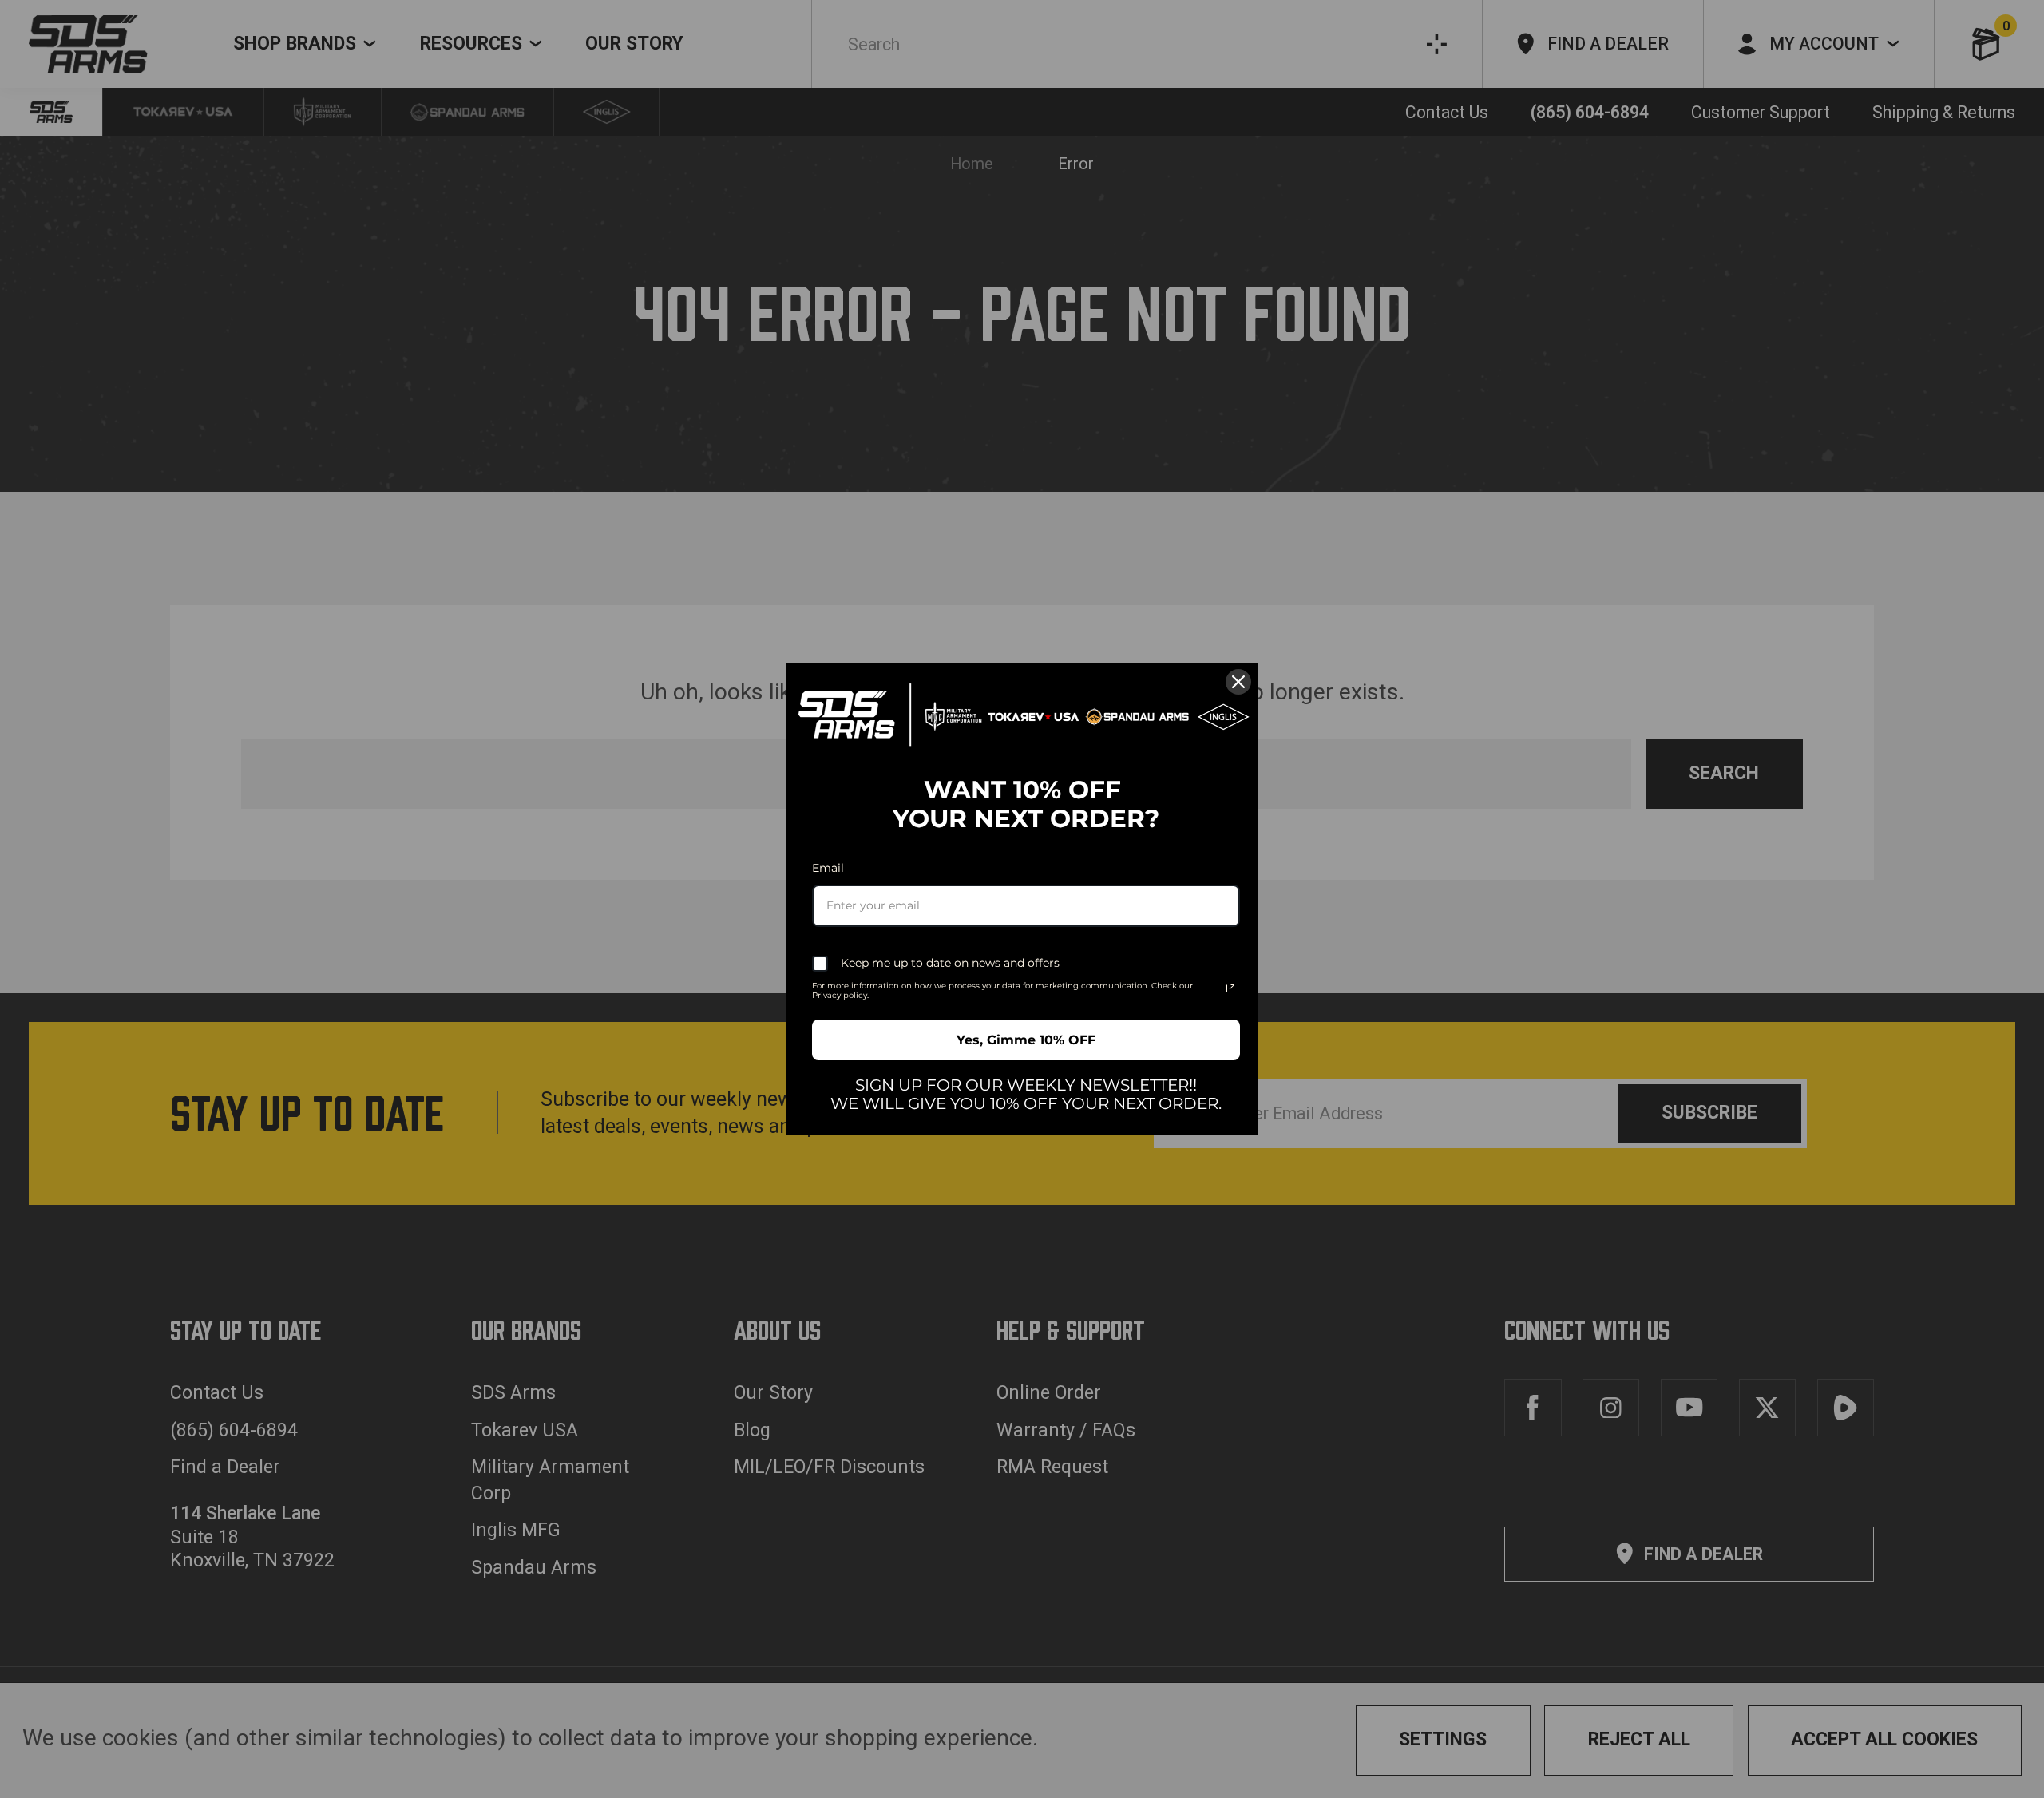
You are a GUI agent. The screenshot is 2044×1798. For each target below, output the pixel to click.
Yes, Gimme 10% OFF (1026, 1040)
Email (828, 868)
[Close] (1238, 682)
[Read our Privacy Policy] (1230, 988)
